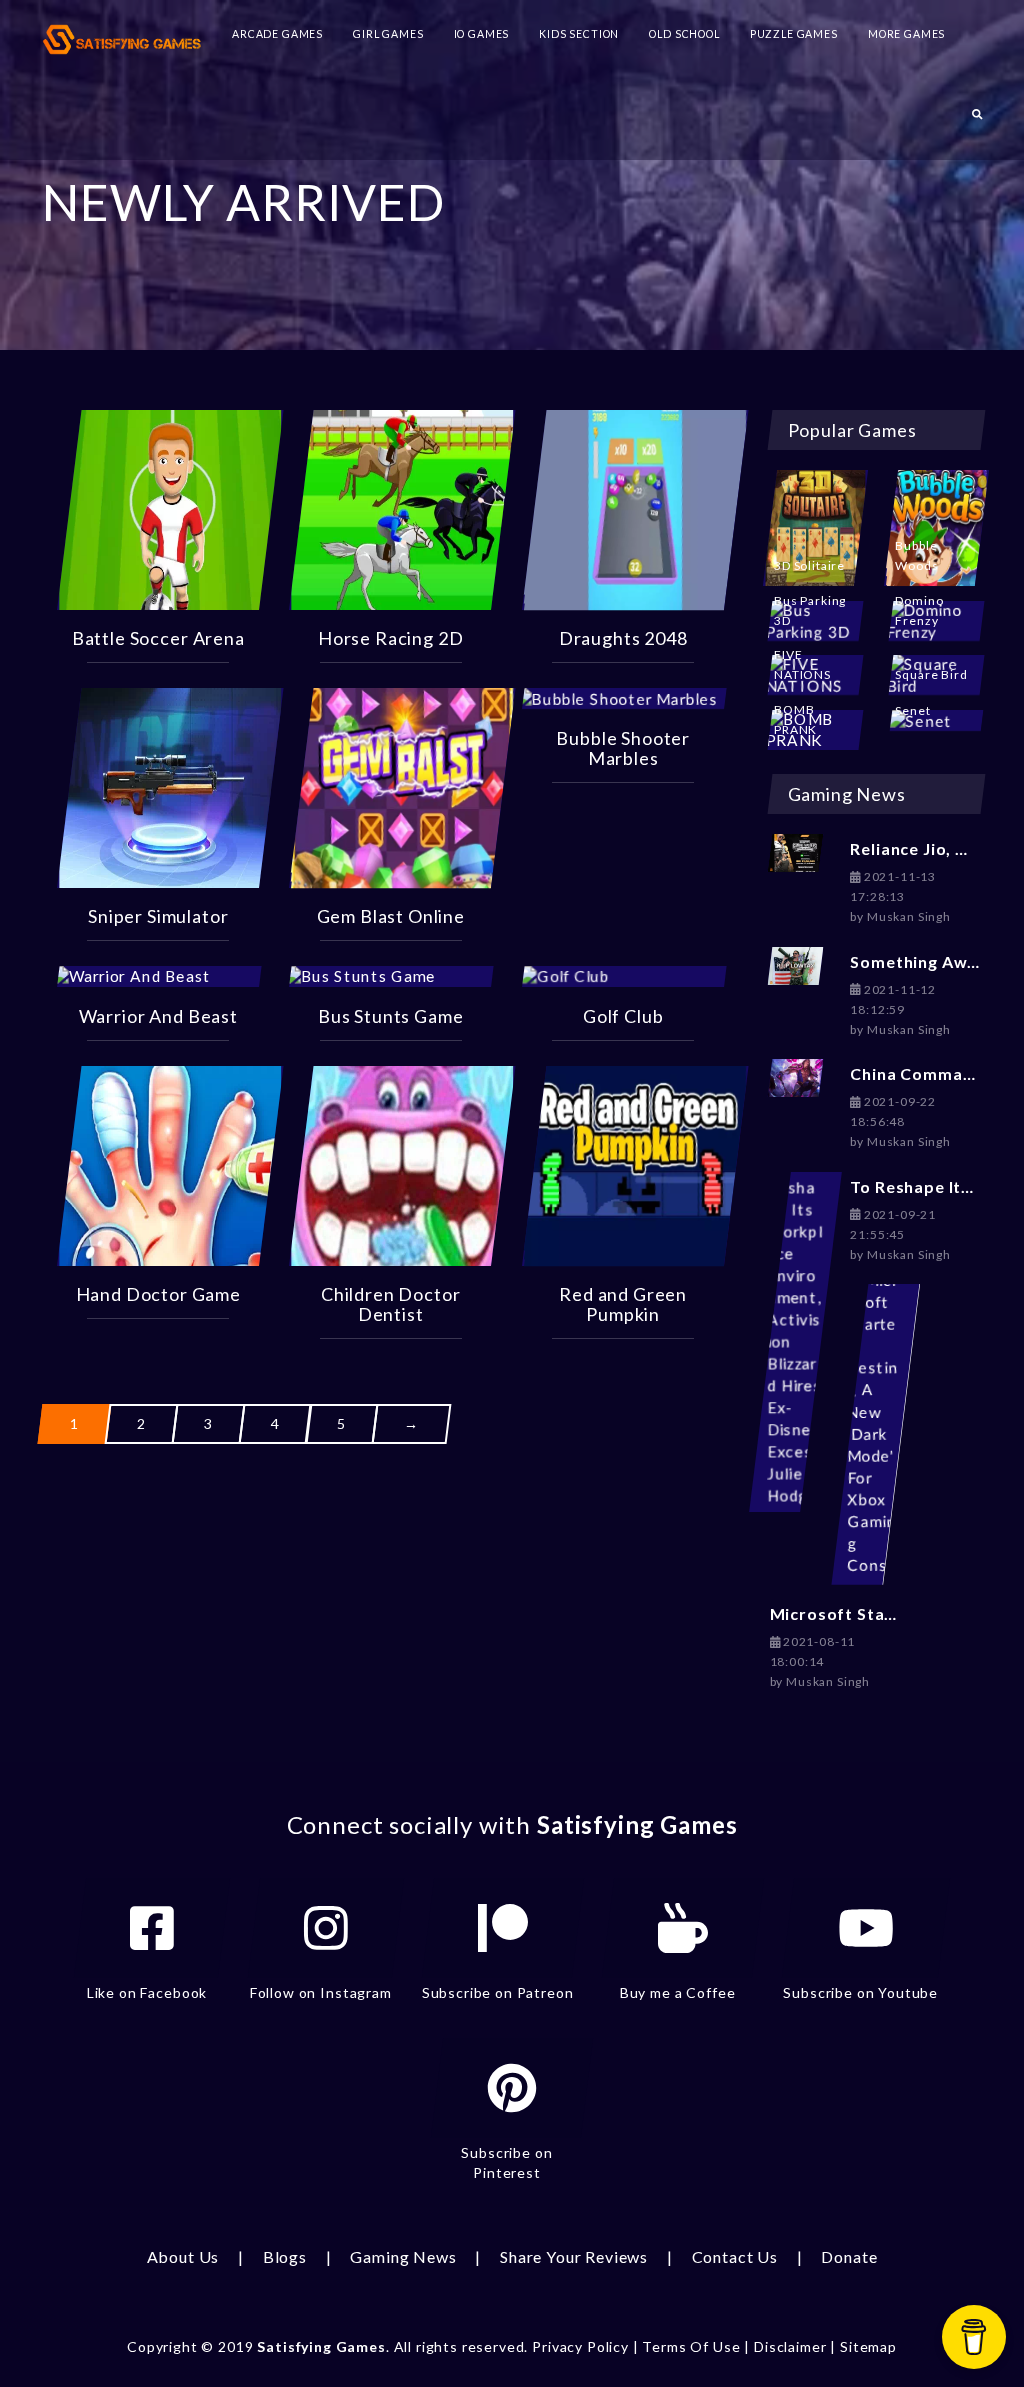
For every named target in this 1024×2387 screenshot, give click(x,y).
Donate (849, 2256)
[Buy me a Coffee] (683, 1928)
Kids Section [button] (579, 34)
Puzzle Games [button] (794, 34)
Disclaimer (790, 2346)
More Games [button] (906, 34)
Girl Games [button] (388, 34)
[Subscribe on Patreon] (503, 1928)
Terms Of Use (691, 2346)
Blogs (285, 2256)
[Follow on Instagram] (326, 1928)
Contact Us (735, 2256)
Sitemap (868, 2346)
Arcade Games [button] (277, 34)
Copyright (162, 2346)
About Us (183, 2256)
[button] (977, 120)
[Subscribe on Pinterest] (512, 2088)
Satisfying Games (321, 2346)
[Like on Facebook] (152, 1928)
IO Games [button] (482, 34)
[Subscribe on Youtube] (866, 1928)
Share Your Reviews (574, 2256)
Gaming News (403, 2256)
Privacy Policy (580, 2346)
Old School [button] (684, 34)
